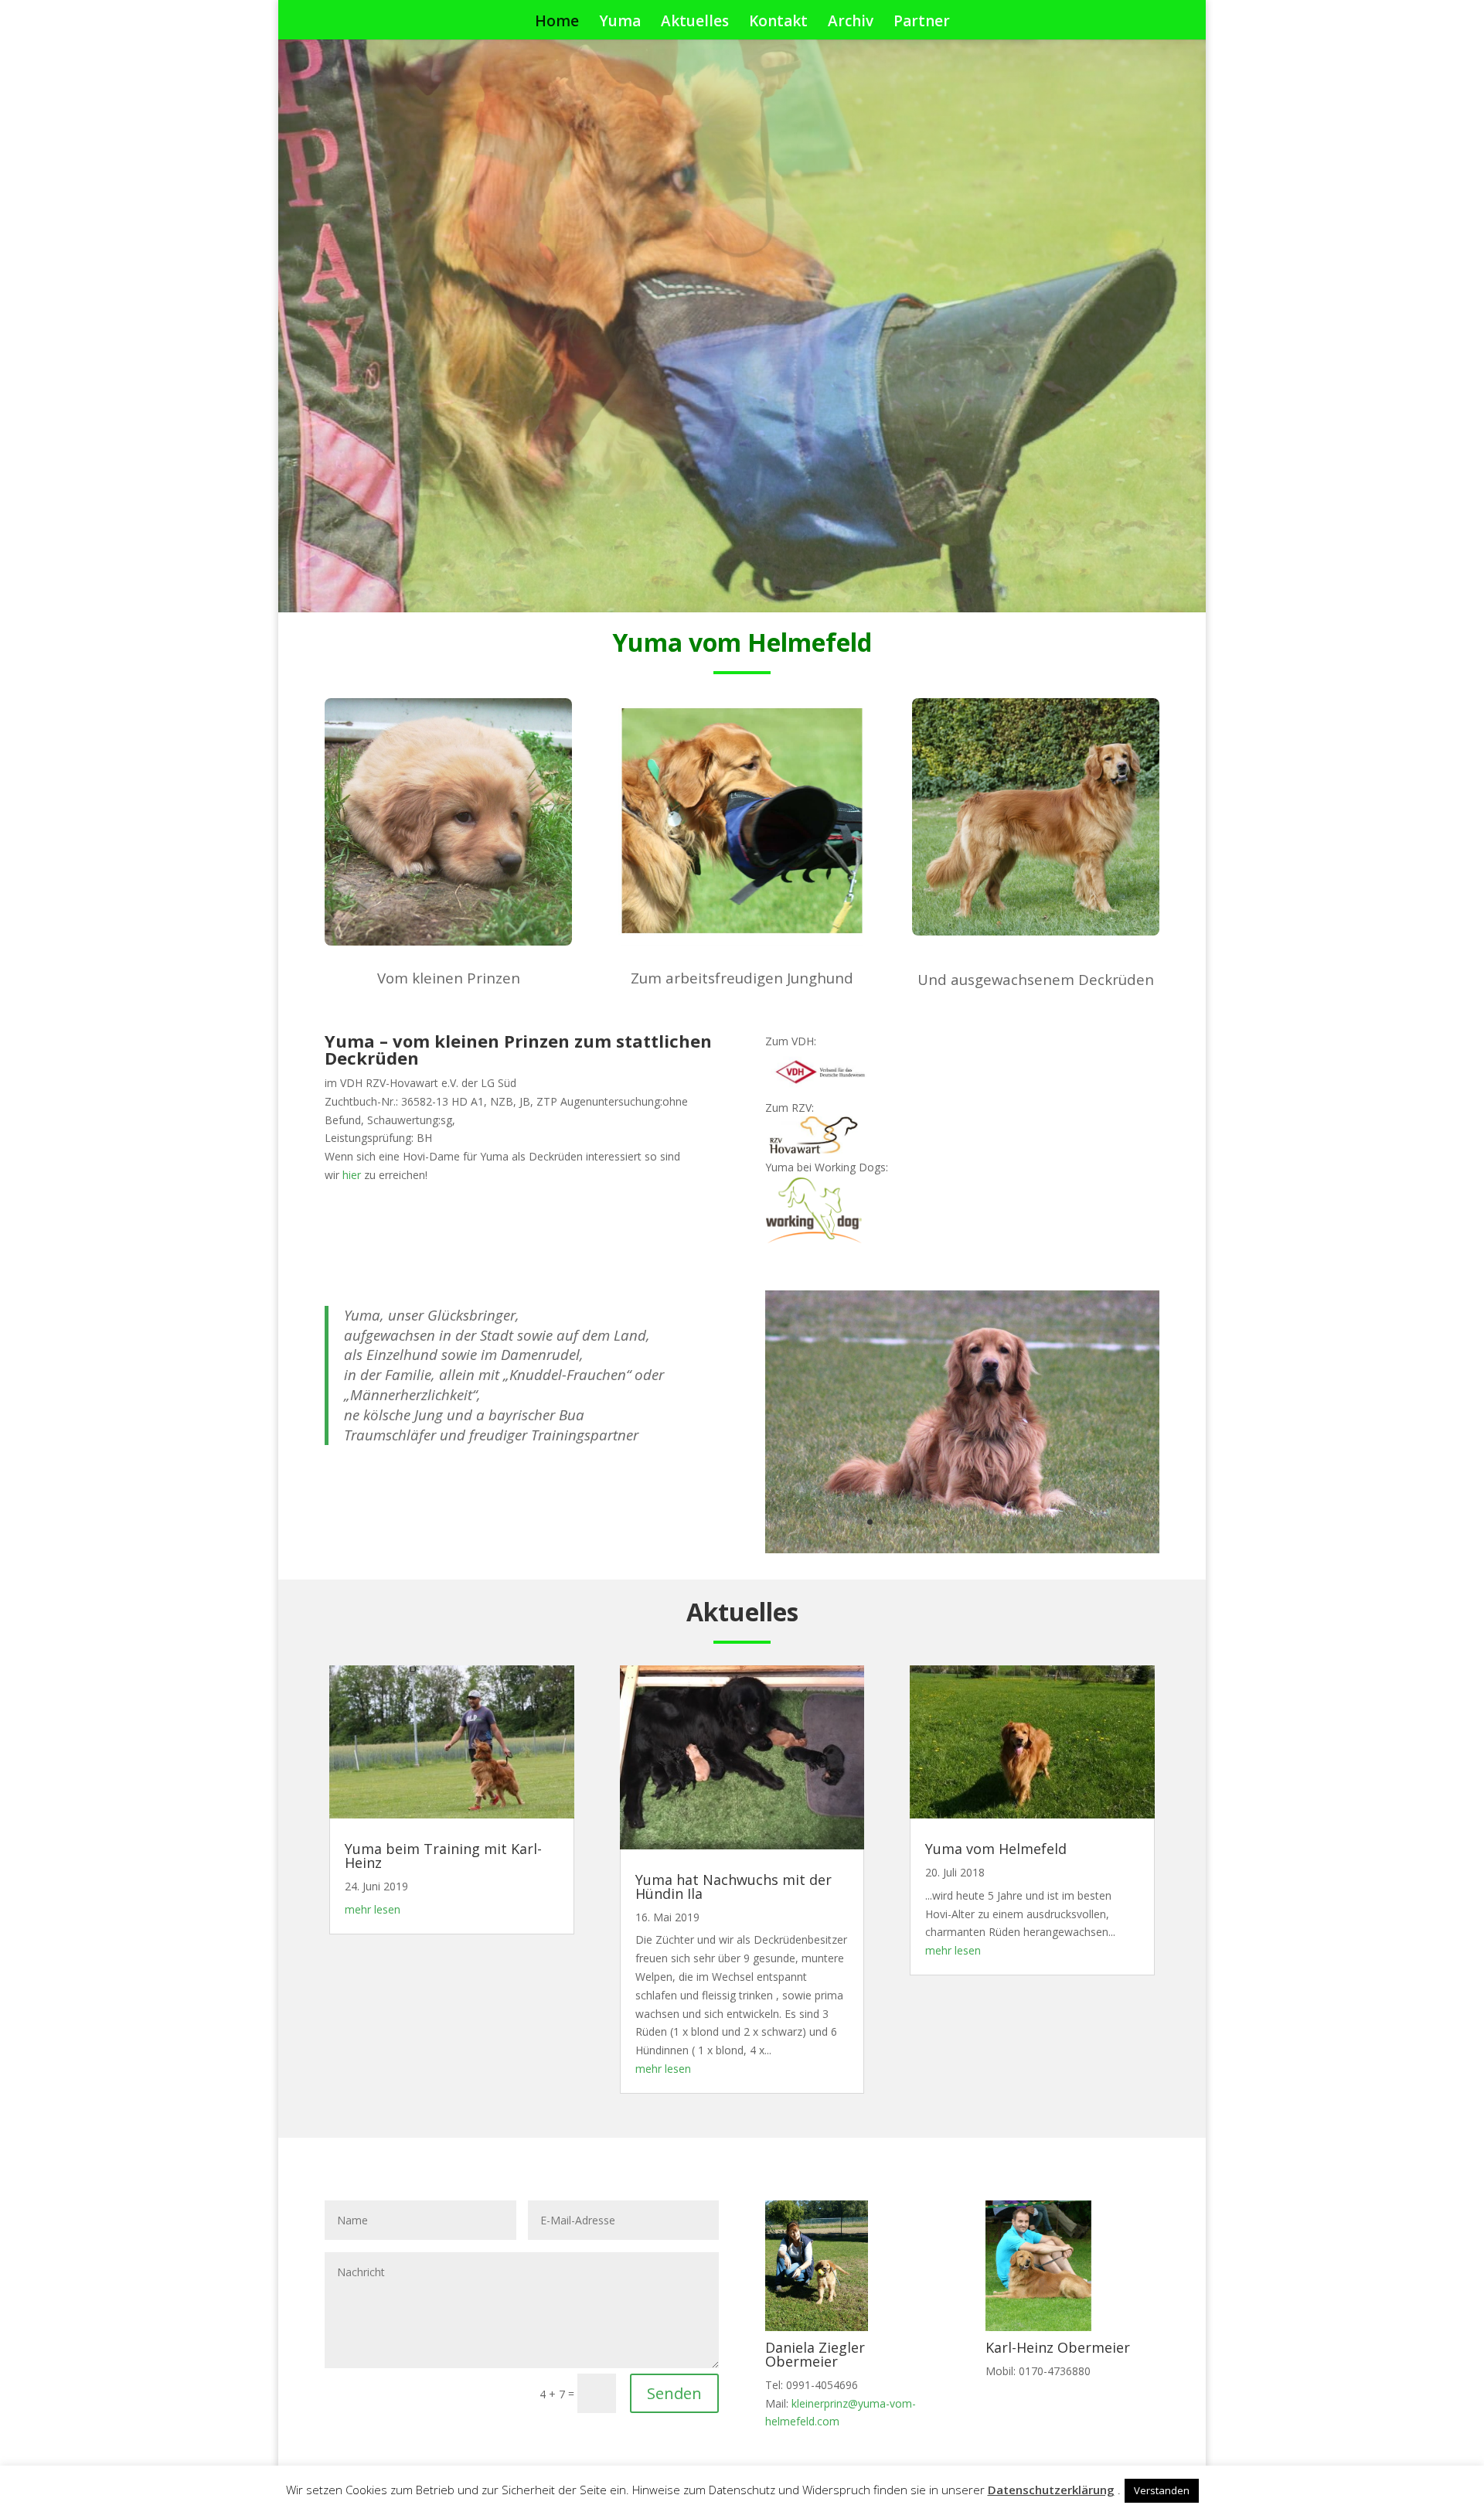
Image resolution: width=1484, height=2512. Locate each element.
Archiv (851, 23)
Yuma (620, 23)
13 (1028, 1522)
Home (557, 23)
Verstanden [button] (1162, 2490)
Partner (922, 23)
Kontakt (778, 23)
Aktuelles (695, 23)
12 (1014, 1522)
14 (1041, 1522)
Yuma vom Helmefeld (996, 1849)
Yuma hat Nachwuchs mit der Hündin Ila (733, 1887)
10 (988, 1522)
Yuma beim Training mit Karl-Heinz (443, 1856)
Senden (674, 2393)
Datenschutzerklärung (1051, 2490)
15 (1054, 1522)
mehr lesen (373, 1909)
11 (1001, 1522)
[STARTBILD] (962, 1549)
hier (352, 1175)
